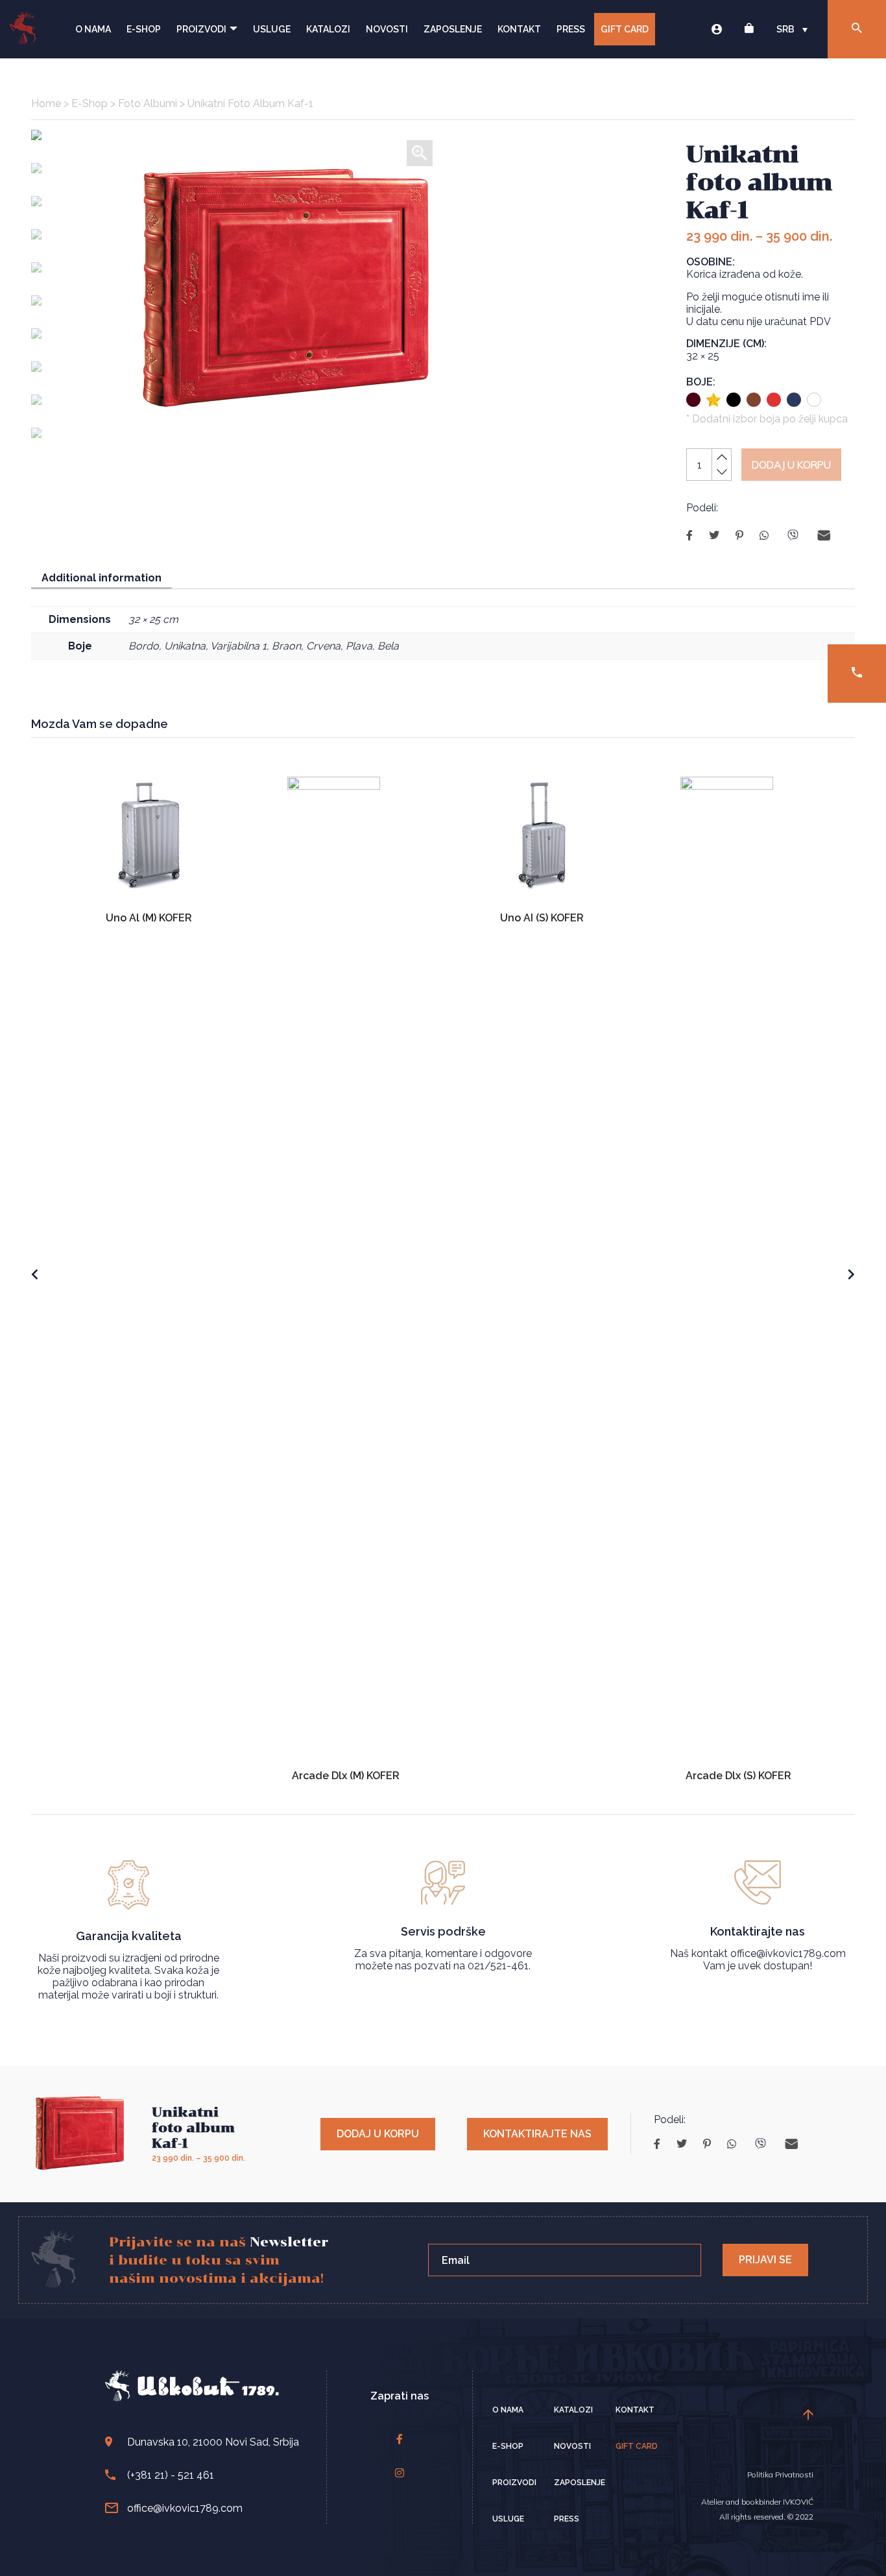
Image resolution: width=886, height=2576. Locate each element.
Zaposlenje (453, 29)
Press (571, 29)
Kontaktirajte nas (537, 2134)
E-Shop (144, 29)
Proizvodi (201, 29)
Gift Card (625, 29)
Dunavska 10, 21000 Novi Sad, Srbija (213, 2442)
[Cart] (749, 30)
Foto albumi (148, 103)
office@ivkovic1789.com (185, 2508)
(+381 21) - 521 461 (171, 2475)
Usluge (272, 29)
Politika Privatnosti (780, 2474)
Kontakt (519, 29)
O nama (93, 29)
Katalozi (328, 29)
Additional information (102, 578)
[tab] (102, 578)
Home (46, 103)
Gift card (637, 2446)
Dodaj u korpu (791, 465)
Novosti (387, 29)
